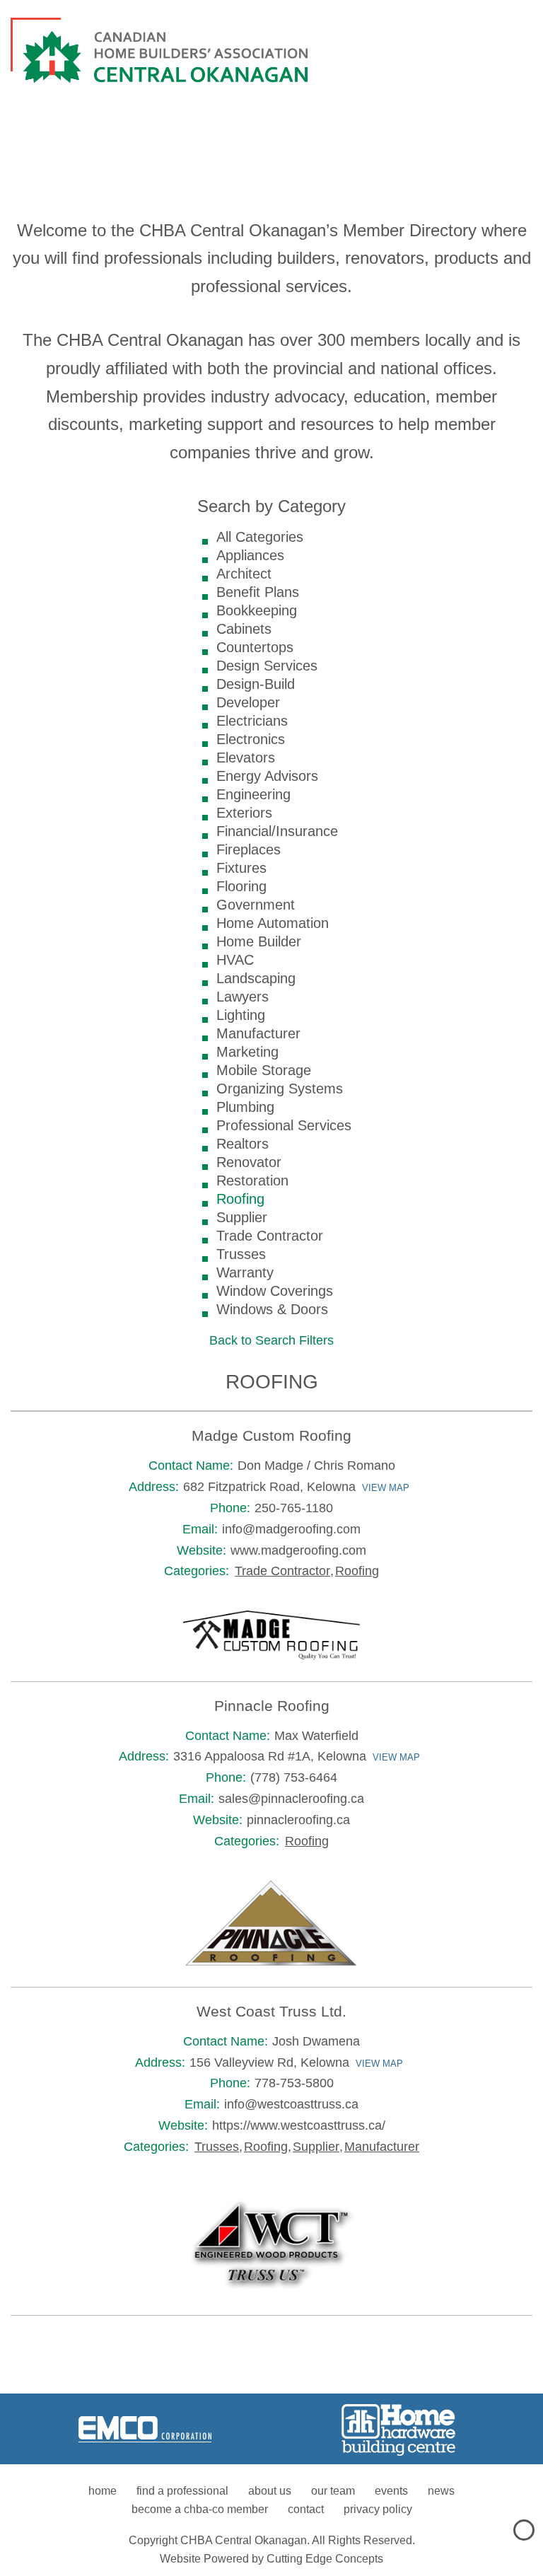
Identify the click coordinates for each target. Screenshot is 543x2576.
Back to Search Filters (271, 1340)
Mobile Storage (264, 1070)
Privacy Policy (378, 2509)
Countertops (255, 647)
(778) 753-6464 (294, 1777)
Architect (244, 574)
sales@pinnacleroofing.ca (291, 1799)
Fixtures (241, 868)
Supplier (242, 1217)
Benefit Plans (258, 592)
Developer (248, 702)
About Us (270, 2491)
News (441, 2491)
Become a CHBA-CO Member (200, 2509)
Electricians (252, 721)
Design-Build (256, 684)
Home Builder (259, 941)
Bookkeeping (257, 610)
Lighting (241, 1015)
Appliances (250, 555)
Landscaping (256, 978)
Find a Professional (182, 2491)
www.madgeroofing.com (298, 1550)
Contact (306, 2509)
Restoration (252, 1180)
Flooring (241, 886)
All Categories (260, 537)
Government (256, 905)
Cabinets (244, 629)
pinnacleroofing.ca (298, 1820)
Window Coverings (275, 1291)
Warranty (245, 1272)
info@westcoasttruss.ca (291, 2104)
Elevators (246, 758)
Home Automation (273, 923)
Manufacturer (258, 1033)
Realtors (243, 1144)
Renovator (249, 1162)
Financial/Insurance (277, 831)
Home (103, 2491)
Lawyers (243, 997)
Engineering (253, 794)
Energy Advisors (267, 776)
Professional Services (284, 1125)
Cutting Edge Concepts (325, 2559)
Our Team (333, 2491)
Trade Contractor (270, 1236)
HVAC (235, 960)
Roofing (240, 1199)
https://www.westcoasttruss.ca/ (299, 2125)
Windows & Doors (272, 1309)
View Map (386, 1488)
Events (391, 2491)
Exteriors (244, 813)
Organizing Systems (280, 1089)
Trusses (241, 1254)
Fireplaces (249, 849)
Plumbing (245, 1107)
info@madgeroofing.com (291, 1529)
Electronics (251, 739)
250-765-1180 (294, 1508)
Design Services (267, 666)
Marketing (247, 1052)
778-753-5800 (294, 2083)
